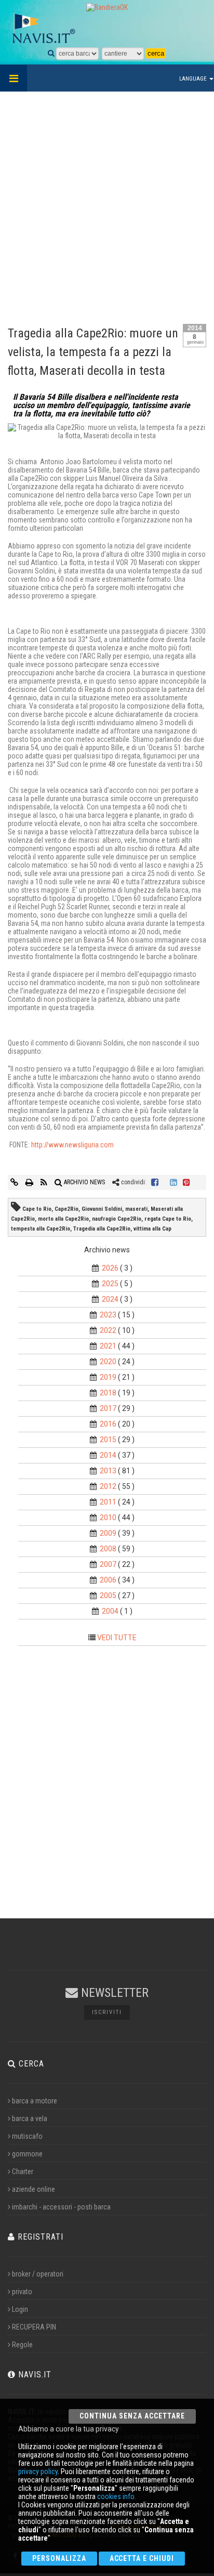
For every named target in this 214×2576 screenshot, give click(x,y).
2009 (108, 1533)
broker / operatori (38, 2274)
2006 (108, 1580)
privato (22, 2292)
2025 (110, 1284)
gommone (27, 2154)
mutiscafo (27, 2136)
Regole (22, 2345)
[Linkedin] (173, 1182)
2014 (108, 1455)
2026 (110, 1268)
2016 (108, 1424)
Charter (23, 2172)
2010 (108, 1518)
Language (194, 79)
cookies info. (117, 2496)
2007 (108, 1564)
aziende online (34, 2189)
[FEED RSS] (45, 1182)
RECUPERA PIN (34, 2327)
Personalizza (59, 2558)
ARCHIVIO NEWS (84, 1182)
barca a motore (35, 2101)
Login (20, 2309)
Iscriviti (107, 2012)
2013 (108, 1471)
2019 (108, 1377)
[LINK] (15, 1182)
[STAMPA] (30, 1182)
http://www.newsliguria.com (72, 1145)
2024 (110, 1299)
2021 (108, 1346)
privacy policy (38, 2472)
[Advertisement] (107, 204)
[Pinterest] (186, 1182)
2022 (108, 1330)
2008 (108, 1549)
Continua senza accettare (132, 2416)
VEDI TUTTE (117, 1638)
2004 (110, 1611)
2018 (108, 1393)
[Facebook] (155, 1182)
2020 (108, 1362)
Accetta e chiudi (142, 2558)
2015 (108, 1440)
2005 (108, 1596)
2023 (108, 1315)
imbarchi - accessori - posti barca (61, 2207)
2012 (108, 1486)
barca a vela (30, 2119)
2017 (108, 1408)
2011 (108, 1502)
